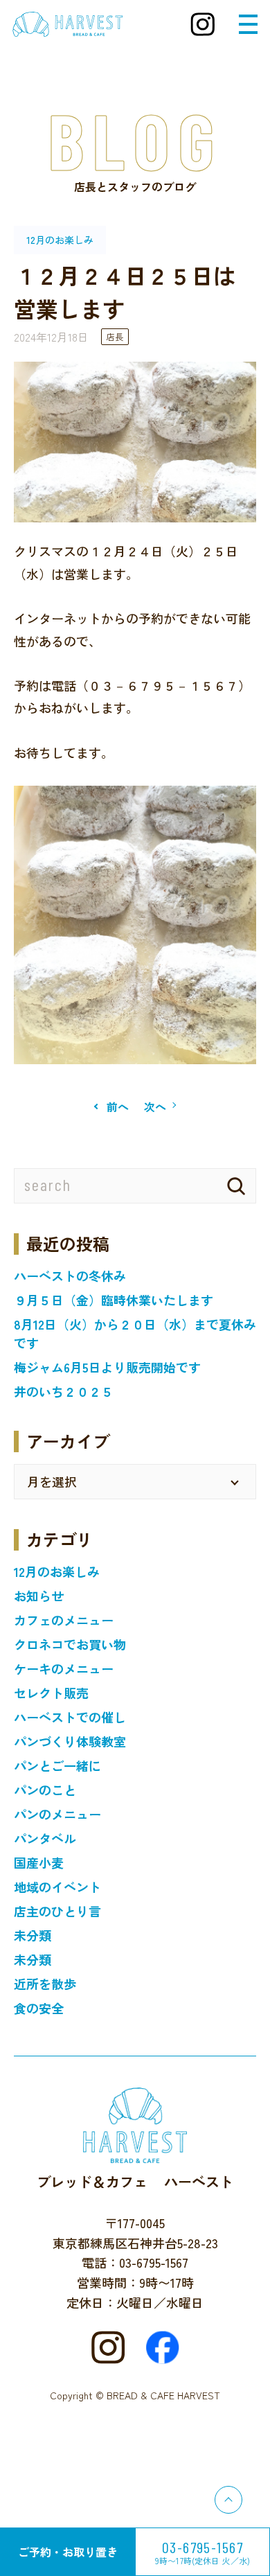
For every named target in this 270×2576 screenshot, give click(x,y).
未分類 (33, 1935)
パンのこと (45, 1790)
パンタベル (45, 1838)
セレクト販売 (51, 1693)
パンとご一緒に (57, 1765)
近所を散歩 (45, 1984)
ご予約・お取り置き (68, 2552)
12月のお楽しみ (57, 1571)
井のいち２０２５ (64, 1391)
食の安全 (39, 2008)
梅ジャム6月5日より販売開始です (107, 1367)
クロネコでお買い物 (70, 1644)
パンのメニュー (57, 1814)
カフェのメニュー (64, 1620)
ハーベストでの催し (70, 1717)
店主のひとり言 (57, 1911)
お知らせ (39, 1596)
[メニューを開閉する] (248, 24)
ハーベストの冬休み (70, 1276)
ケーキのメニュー (64, 1668)
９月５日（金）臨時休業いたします (114, 1300)
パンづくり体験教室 (70, 1741)
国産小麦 (39, 1862)
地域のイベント (57, 1887)
